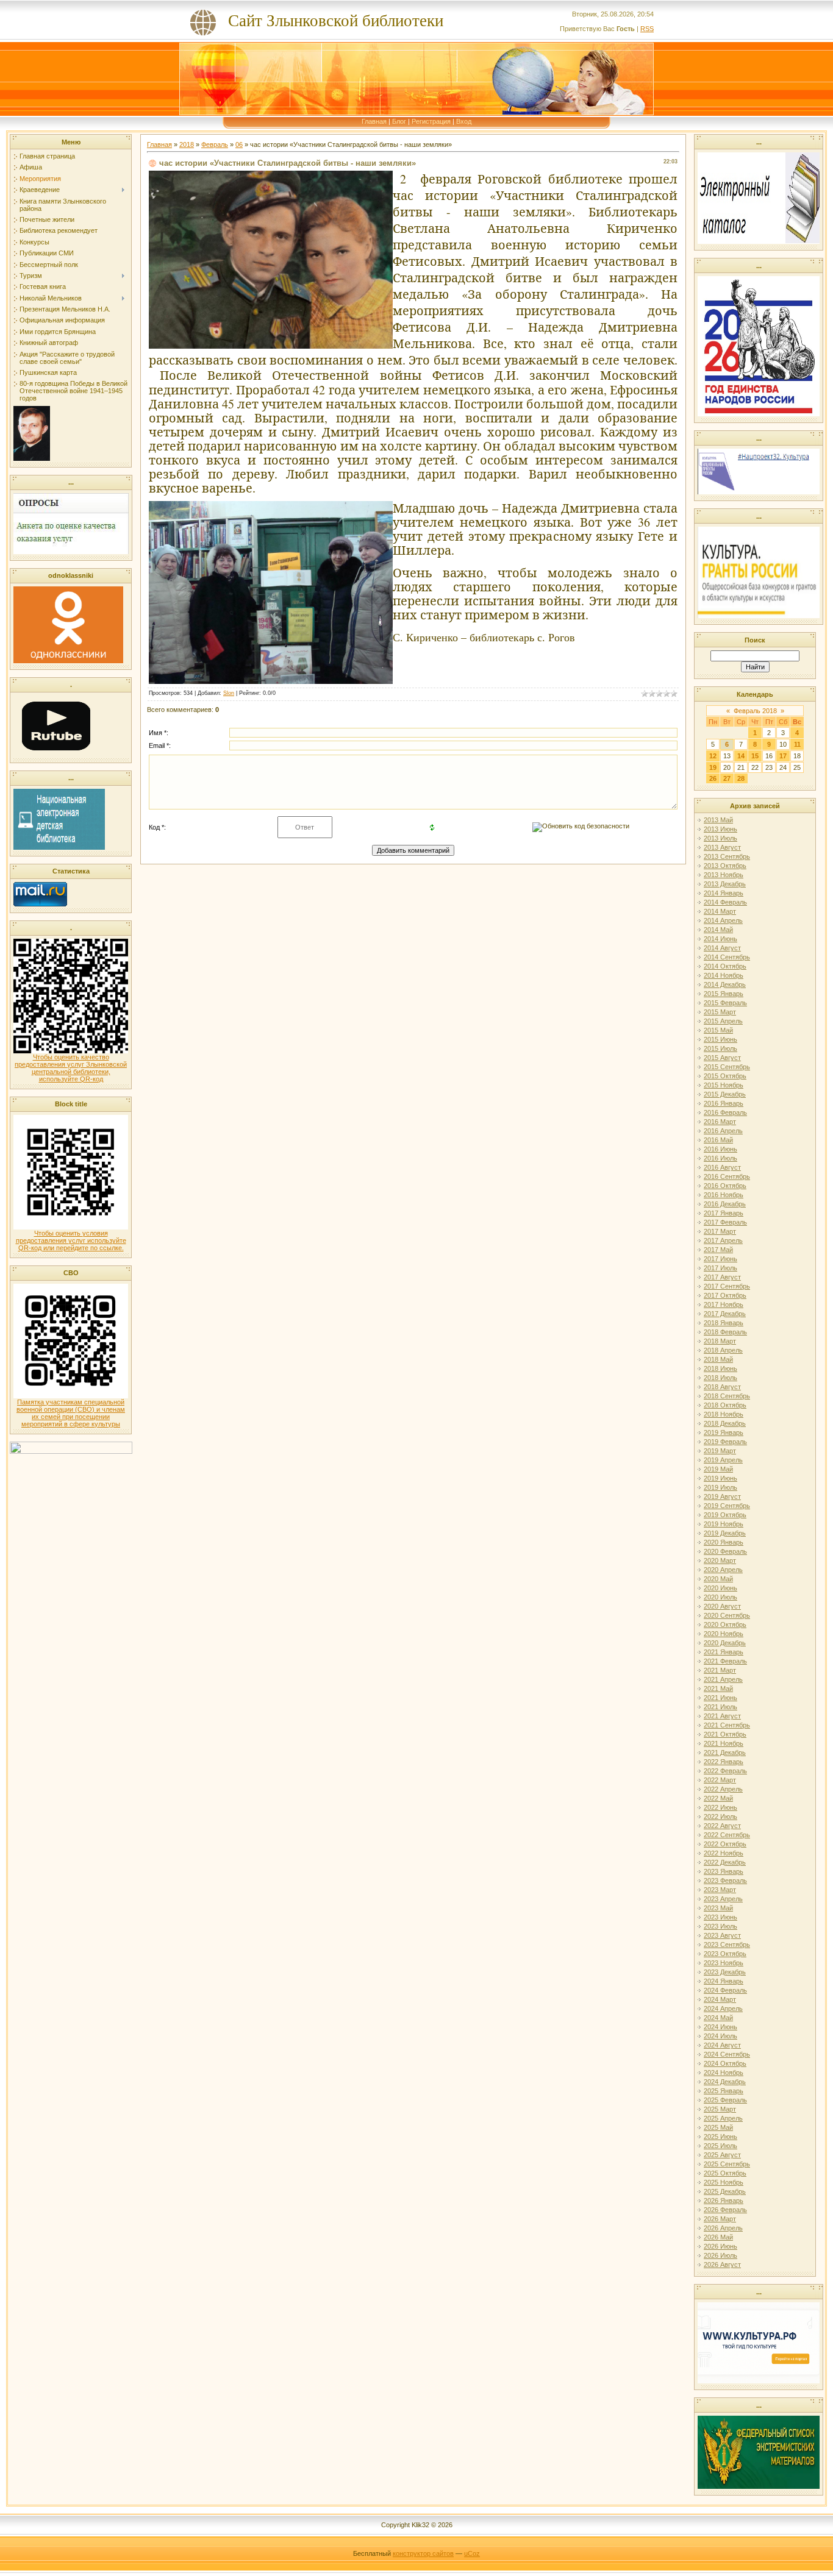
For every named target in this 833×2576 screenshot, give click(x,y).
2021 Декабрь (725, 1752)
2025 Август (722, 2155)
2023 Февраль (725, 1880)
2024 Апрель (723, 2008)
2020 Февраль (725, 1551)
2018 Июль (720, 1378)
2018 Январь (724, 1323)
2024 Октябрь (725, 2063)
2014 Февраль (725, 902)
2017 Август (722, 1277)
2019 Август (722, 1496)
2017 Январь (724, 1213)
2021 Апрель (723, 1679)
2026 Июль (720, 2255)
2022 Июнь (720, 1807)
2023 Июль (720, 1926)
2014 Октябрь (725, 966)
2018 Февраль (725, 1332)
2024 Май (718, 2018)
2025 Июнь (720, 2137)
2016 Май (718, 1140)
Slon (229, 693)
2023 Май (718, 1908)
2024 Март (720, 1999)
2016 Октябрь (725, 1186)
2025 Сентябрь (727, 2164)
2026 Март (720, 2219)
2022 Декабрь (725, 1862)
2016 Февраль (725, 1112)
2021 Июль (720, 1707)
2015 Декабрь (725, 1094)
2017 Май (718, 1250)
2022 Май (718, 1798)
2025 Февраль (725, 2100)
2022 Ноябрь (724, 1853)
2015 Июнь (720, 1039)
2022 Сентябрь (727, 1835)
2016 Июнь (720, 1149)
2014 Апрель (723, 920)
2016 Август (722, 1167)
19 (713, 767)
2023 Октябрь (725, 1954)
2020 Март (720, 1560)
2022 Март (720, 1780)
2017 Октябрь (725, 1295)
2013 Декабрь (725, 884)
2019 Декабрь (725, 1533)
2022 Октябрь (725, 1844)
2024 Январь (724, 1981)
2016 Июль (720, 1158)
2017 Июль (720, 1268)
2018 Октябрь (725, 1405)
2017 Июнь (720, 1259)
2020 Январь (724, 1542)
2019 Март (720, 1451)
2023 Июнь (720, 1917)
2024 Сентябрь (727, 2054)
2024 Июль (720, 2036)
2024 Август (722, 2045)
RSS (647, 29)
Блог (399, 121)
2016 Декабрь (725, 1204)
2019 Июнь (720, 1478)
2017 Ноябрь (724, 1304)
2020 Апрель (723, 1570)
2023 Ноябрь (724, 1963)
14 (741, 756)
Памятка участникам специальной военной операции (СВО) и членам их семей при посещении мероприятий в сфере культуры (71, 1413)
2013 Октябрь (725, 866)
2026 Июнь (720, 2246)
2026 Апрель (723, 2228)
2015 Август (722, 1058)
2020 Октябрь (725, 1624)
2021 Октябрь (725, 1734)
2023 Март (720, 1890)
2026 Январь (724, 2201)
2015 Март (720, 1012)
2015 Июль (720, 1048)
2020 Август (722, 1606)
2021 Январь (724, 1652)
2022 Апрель (723, 1789)
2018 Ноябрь (724, 1414)
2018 (187, 144)
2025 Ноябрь (724, 2182)
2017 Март (720, 1231)
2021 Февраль (725, 1661)
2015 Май (718, 1030)
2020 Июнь (720, 1588)
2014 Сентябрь (727, 957)
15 (755, 756)
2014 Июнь (720, 939)
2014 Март (720, 911)
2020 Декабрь (725, 1643)
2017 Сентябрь (727, 1286)
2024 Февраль (725, 1990)
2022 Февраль (725, 1771)
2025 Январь (724, 2091)
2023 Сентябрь (727, 1944)
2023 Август (722, 1935)
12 (713, 756)
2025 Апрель (723, 2118)
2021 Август (722, 1716)
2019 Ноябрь (724, 1524)
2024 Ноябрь (724, 2073)
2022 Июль (720, 1816)
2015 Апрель (723, 1021)
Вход (464, 121)
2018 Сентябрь (727, 1396)
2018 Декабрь (725, 1423)
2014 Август (722, 948)
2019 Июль (720, 1487)
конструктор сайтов (423, 2553)
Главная (374, 121)
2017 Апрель (723, 1240)
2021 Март (720, 1670)
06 (239, 144)
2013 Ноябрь (724, 875)
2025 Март (720, 2109)
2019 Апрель (723, 1460)
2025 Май (718, 2127)
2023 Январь (724, 1871)
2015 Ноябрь (724, 1085)
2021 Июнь (720, 1698)
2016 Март (720, 1122)
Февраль (215, 144)
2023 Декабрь (725, 1972)
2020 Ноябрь (724, 1634)
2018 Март (720, 1341)
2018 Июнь (720, 1368)
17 (783, 756)
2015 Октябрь (725, 1076)
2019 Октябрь (725, 1515)
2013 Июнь (720, 829)
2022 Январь (724, 1762)
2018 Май (718, 1359)
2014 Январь (724, 893)
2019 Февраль (725, 1442)
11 (797, 744)
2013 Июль (720, 838)
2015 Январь (724, 994)
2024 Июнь (720, 2027)
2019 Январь (724, 1432)
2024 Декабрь (725, 2082)
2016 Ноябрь (724, 1195)
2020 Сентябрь (727, 1615)
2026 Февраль (725, 2210)
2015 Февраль (725, 1003)
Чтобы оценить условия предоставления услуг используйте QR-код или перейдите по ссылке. (71, 1240)
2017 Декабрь (725, 1314)
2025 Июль (720, 2146)
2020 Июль (720, 1597)
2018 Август (722, 1387)
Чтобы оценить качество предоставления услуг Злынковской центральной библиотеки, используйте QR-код (71, 1068)
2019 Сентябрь (727, 1506)
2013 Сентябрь (727, 856)
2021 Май (718, 1688)
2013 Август (722, 847)
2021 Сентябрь (727, 1725)
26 (713, 778)
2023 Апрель (723, 1899)
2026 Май (718, 2237)
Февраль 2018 (755, 711)
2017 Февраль (725, 1222)
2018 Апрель (723, 1350)
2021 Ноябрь (724, 1743)
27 (727, 778)
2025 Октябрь (725, 2173)
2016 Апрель (723, 1131)
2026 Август (722, 2265)
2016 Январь (724, 1103)
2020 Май (718, 1579)
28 (741, 778)
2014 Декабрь (725, 984)
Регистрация (431, 121)
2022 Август (722, 1826)
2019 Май (718, 1469)
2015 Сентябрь (727, 1067)
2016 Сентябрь (727, 1176)
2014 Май (718, 930)
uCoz (472, 2553)
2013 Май (718, 820)
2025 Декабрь (725, 2191)
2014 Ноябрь (724, 975)
